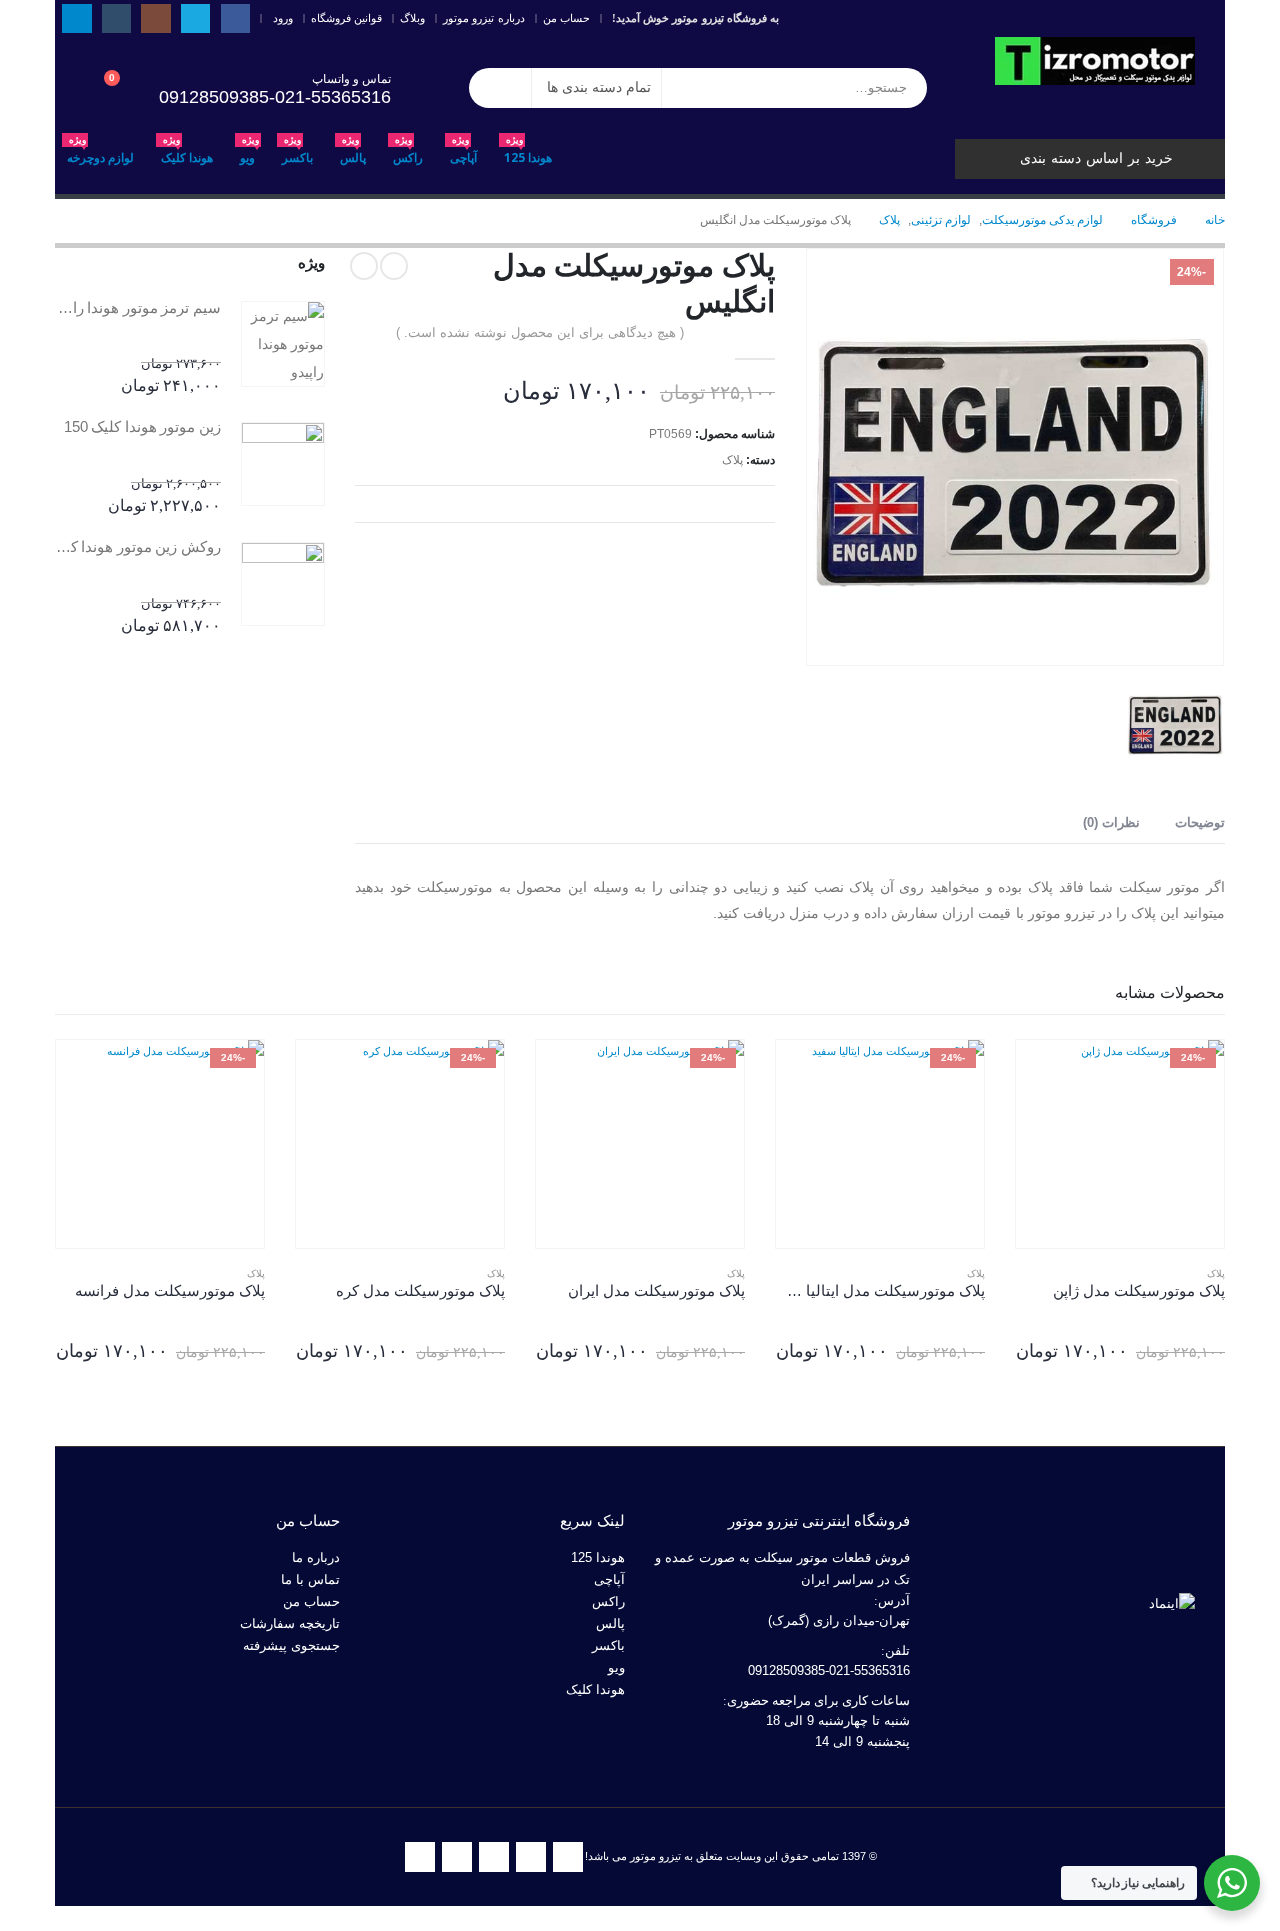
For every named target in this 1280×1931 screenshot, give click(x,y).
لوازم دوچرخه (100, 152)
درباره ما (316, 1558)
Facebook (568, 1857)
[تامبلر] (116, 18)
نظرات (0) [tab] (1111, 822)
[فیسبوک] (235, 18)
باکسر (297, 152)
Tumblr (457, 1857)
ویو (249, 152)
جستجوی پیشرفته (291, 1646)
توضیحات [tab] (1200, 822)
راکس (408, 152)
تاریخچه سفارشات (290, 1624)
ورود (283, 18)
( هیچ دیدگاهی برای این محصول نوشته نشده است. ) (539, 332)
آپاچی (463, 152)
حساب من (566, 18)
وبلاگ (412, 18)
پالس (353, 152)
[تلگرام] (76, 18)
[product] (283, 344)
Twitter (531, 1857)
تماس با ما (310, 1580)
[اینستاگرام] (155, 18)
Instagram (494, 1857)
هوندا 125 (528, 152)
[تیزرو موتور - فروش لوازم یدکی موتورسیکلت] (1095, 61)
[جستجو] (500, 88)
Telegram (420, 1857)
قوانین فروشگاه (346, 18)
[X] (195, 18)
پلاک (732, 460)
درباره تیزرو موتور (484, 18)
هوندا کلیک (187, 152)
